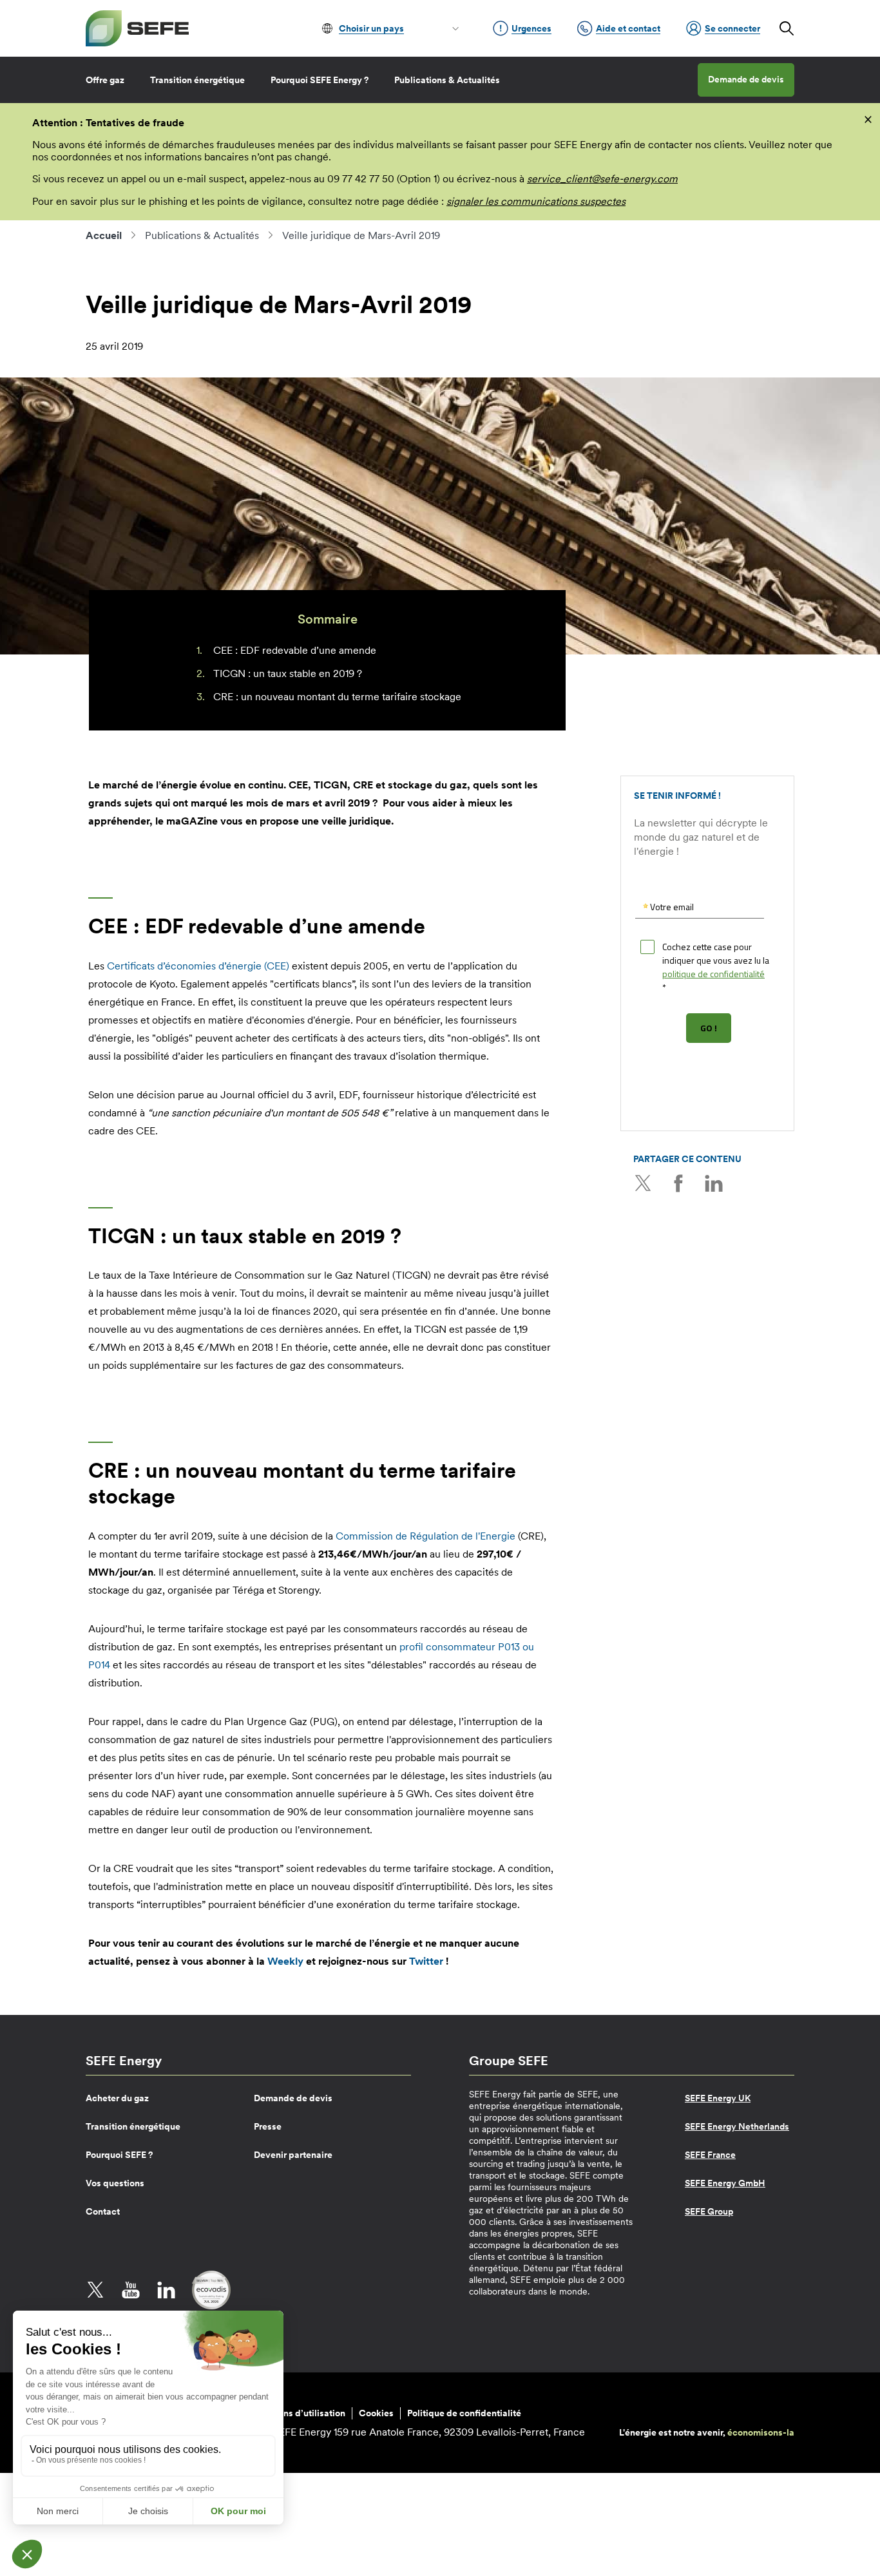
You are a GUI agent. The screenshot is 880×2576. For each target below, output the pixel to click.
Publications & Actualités (447, 80)
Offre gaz (105, 80)
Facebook (678, 1183)
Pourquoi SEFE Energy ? (320, 80)
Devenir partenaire (293, 2155)
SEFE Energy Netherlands (737, 2126)
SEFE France (710, 2155)
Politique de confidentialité (464, 2413)
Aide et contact (628, 28)
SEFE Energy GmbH (725, 2183)
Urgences (531, 28)
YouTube (131, 2290)
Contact (103, 2211)
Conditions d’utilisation (296, 2413)
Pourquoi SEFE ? (119, 2155)
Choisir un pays (371, 28)
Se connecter (732, 28)
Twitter (643, 1183)
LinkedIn (714, 1183)
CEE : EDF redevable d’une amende (295, 650)
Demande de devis (746, 79)
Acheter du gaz (117, 2098)
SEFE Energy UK (718, 2098)
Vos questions (115, 2183)
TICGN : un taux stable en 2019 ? (288, 673)
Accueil (104, 235)
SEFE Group (709, 2211)
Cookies (376, 2413)
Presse (268, 2126)
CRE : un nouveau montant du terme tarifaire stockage (337, 696)
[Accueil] (137, 28)
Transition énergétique (197, 80)
